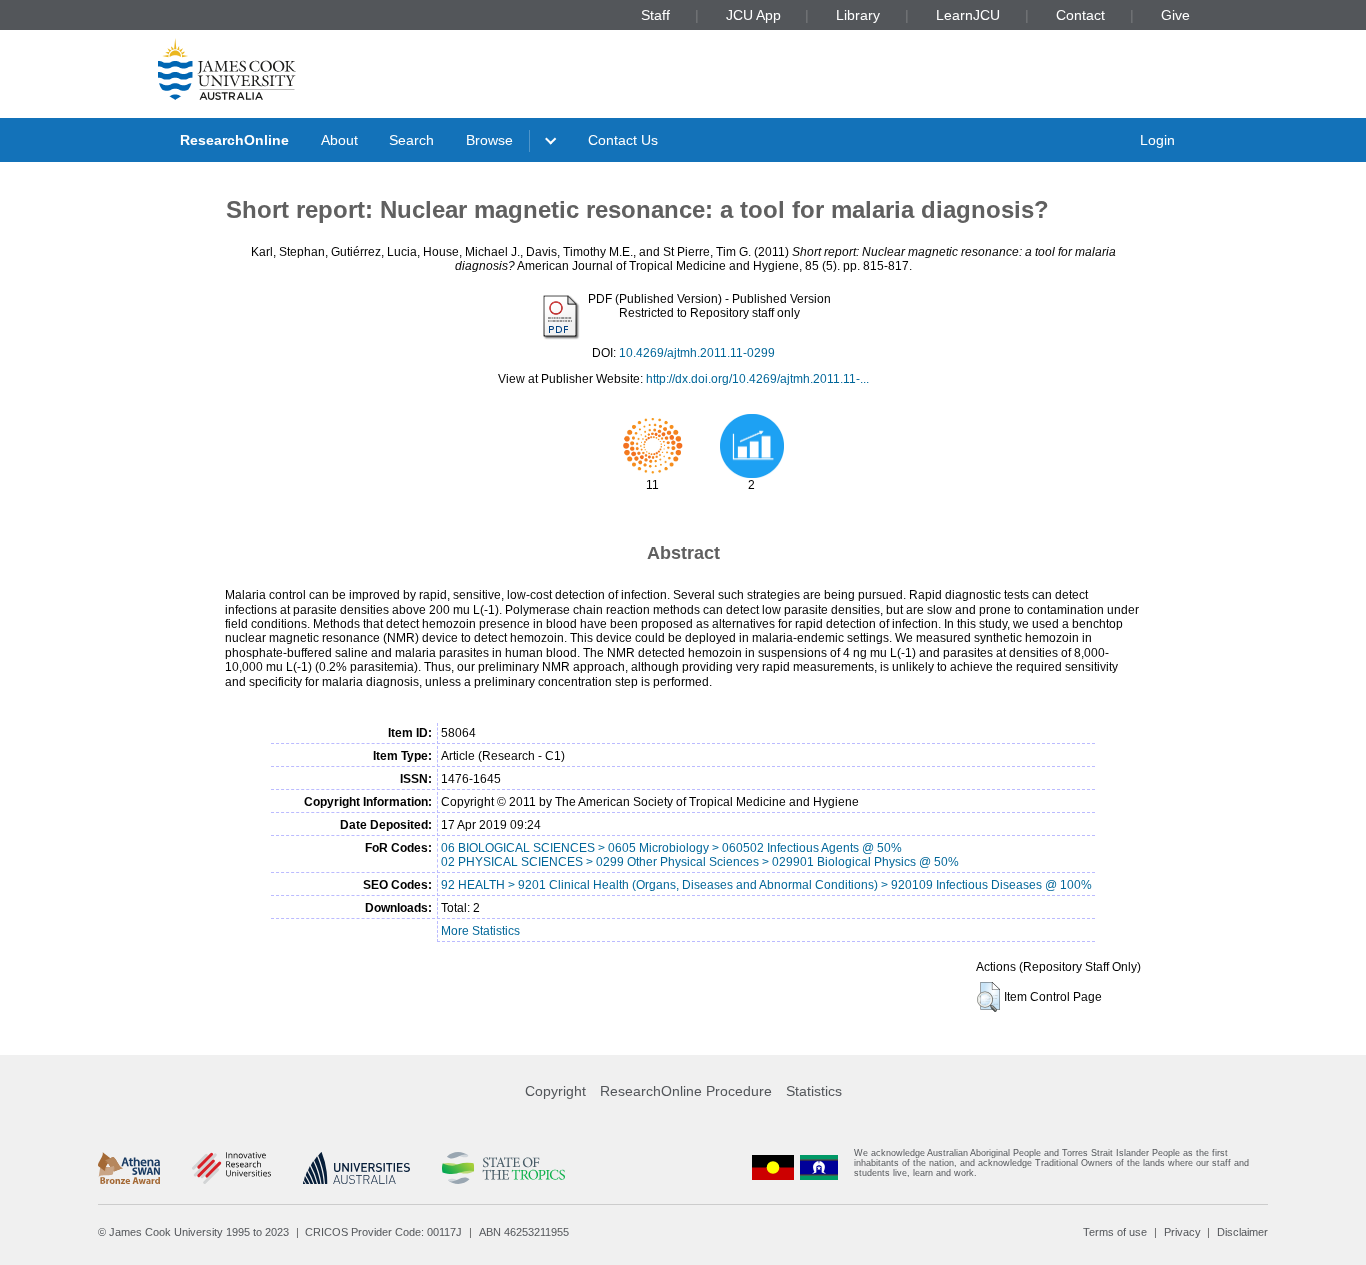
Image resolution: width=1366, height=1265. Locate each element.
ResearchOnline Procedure (686, 1091)
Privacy (1182, 1232)
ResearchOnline (234, 140)
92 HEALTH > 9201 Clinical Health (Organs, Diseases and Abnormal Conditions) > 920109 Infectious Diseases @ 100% (766, 885)
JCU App (753, 15)
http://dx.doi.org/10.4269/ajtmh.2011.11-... (757, 379)
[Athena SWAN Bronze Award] (129, 1168)
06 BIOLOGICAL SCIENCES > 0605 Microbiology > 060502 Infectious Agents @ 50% (671, 848)
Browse (489, 140)
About (339, 140)
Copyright (555, 1091)
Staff (655, 15)
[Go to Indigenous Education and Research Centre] (773, 1167)
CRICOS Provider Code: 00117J (383, 1232)
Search (411, 140)
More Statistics (480, 931)
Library (858, 15)
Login (1157, 140)
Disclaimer (1242, 1232)
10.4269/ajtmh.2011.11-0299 (697, 353)
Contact (1080, 15)
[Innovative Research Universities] (231, 1168)
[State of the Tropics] (503, 1168)
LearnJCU (968, 15)
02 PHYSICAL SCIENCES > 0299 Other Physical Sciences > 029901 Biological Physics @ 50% (700, 862)
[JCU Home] (227, 69)
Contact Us (623, 140)
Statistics (814, 1091)
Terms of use (1115, 1232)
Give (1175, 15)
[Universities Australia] (356, 1168)
